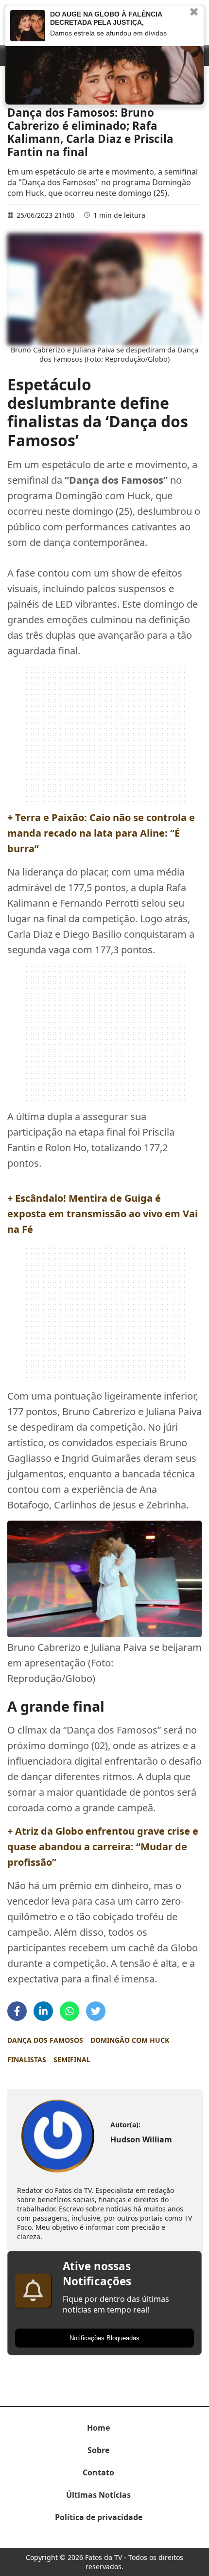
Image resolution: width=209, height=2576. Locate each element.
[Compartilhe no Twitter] (96, 2011)
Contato (98, 2472)
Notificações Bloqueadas (104, 2338)
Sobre (98, 2450)
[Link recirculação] (28, 26)
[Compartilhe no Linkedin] (43, 2011)
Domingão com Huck (130, 2040)
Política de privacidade (99, 2517)
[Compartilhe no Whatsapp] (70, 2011)
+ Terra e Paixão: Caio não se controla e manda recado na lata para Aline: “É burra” (101, 833)
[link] (58, 2136)
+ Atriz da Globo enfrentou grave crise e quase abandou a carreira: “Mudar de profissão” (103, 1847)
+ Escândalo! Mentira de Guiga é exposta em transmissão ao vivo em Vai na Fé (103, 1214)
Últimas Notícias (98, 2495)
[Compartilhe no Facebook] (17, 2011)
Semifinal (72, 2059)
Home (98, 2428)
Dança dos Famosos (45, 2040)
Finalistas (27, 2059)
